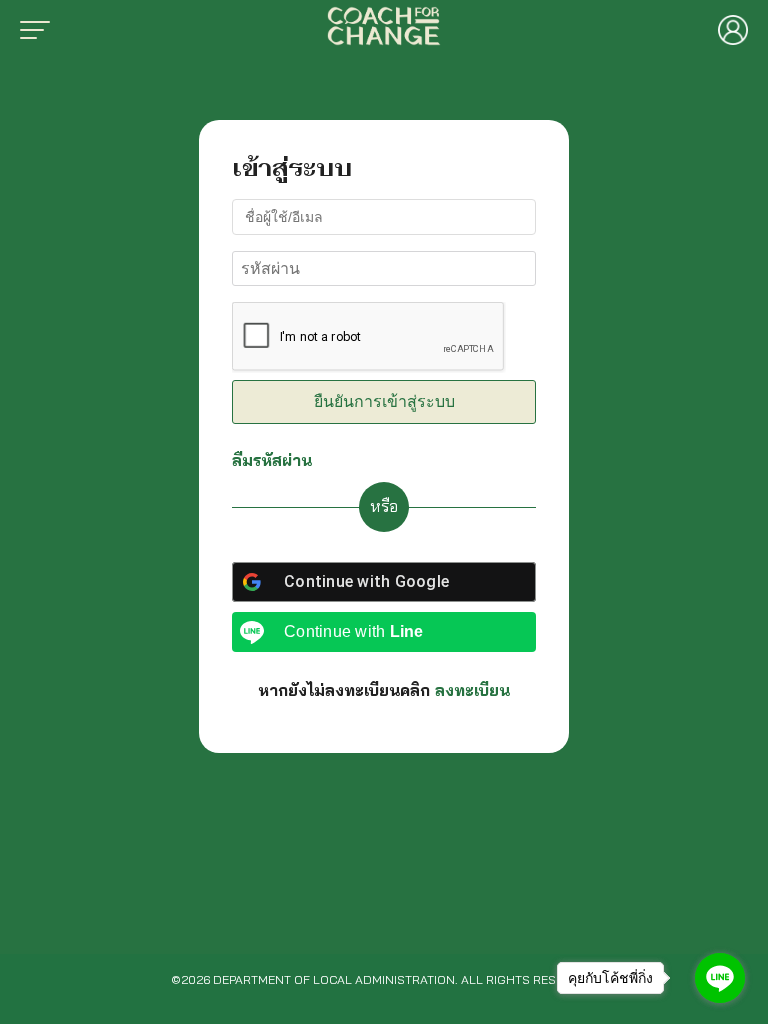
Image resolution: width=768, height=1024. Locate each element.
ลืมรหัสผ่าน (272, 460)
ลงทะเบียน (472, 690)
